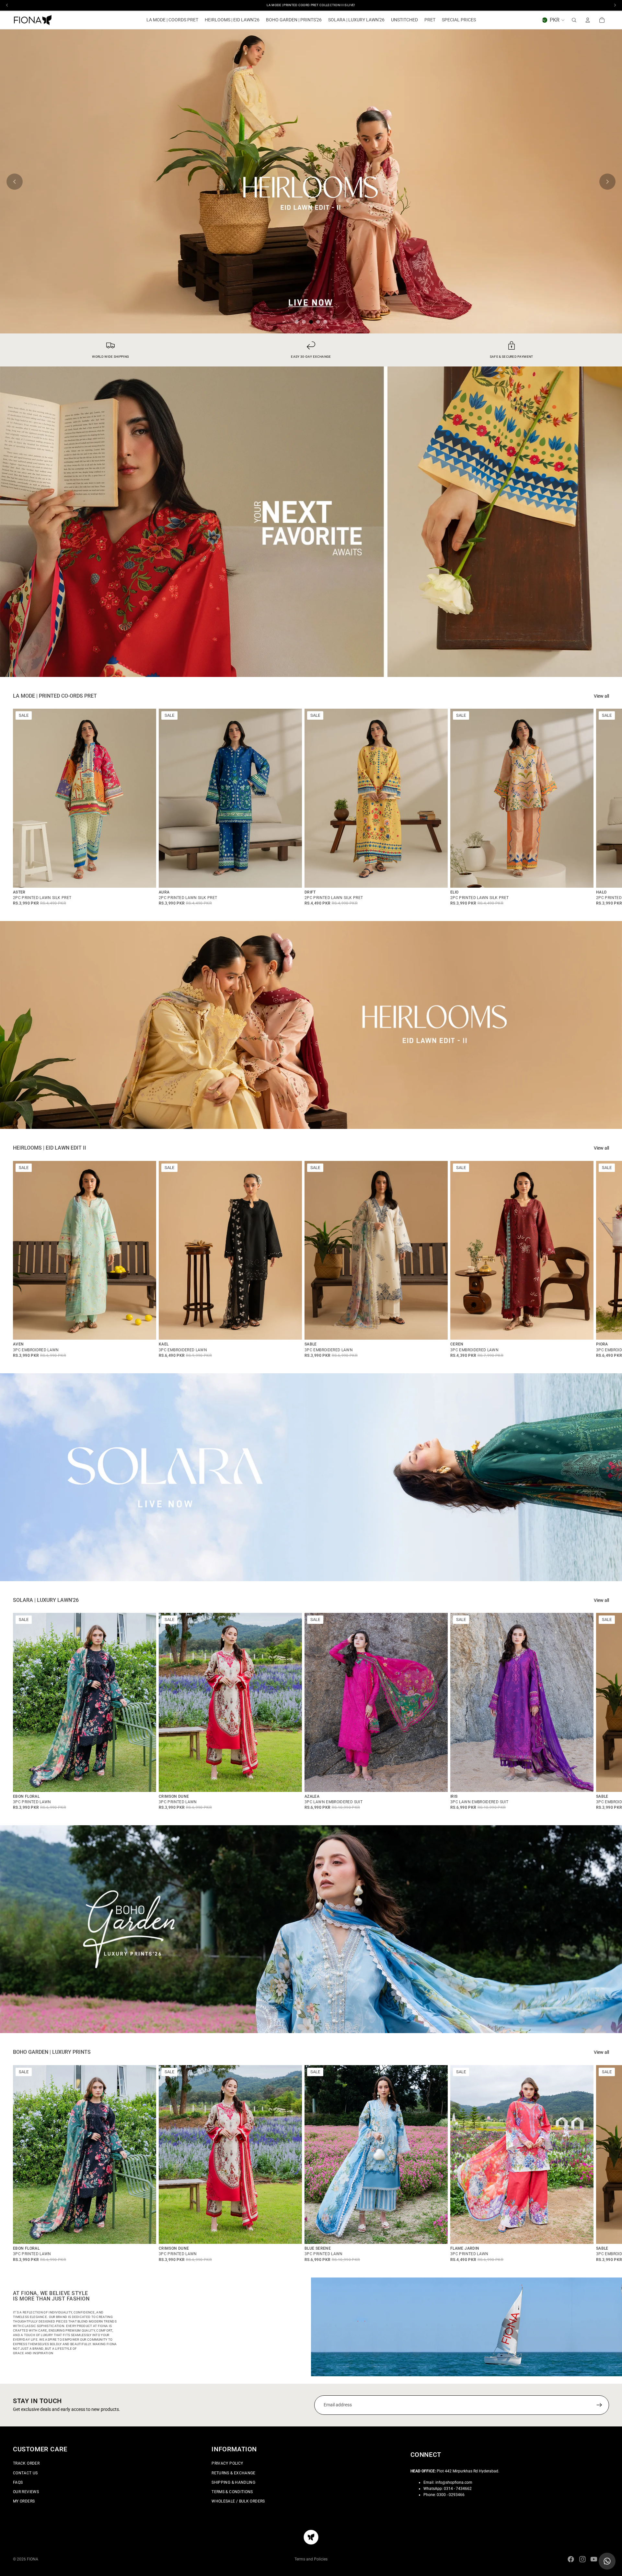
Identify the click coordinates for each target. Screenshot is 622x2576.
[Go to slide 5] (325, 322)
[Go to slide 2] (304, 322)
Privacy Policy (227, 2463)
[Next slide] (607, 182)
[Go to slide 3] (311, 322)
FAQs (18, 2482)
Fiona (33, 2559)
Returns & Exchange (233, 2473)
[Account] (588, 20)
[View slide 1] (311, 522)
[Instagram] (582, 2559)
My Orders (24, 2501)
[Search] (574, 20)
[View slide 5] (311, 181)
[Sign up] (599, 2405)
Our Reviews (26, 2492)
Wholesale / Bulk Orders (238, 2501)
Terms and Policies (311, 2559)
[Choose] (146, 878)
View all (601, 696)
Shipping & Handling (233, 2482)
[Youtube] (594, 2559)
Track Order (26, 2463)
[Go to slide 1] (297, 322)
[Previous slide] (15, 182)
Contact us (25, 2473)
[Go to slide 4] (318, 322)
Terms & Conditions (232, 2492)
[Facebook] (571, 2559)
